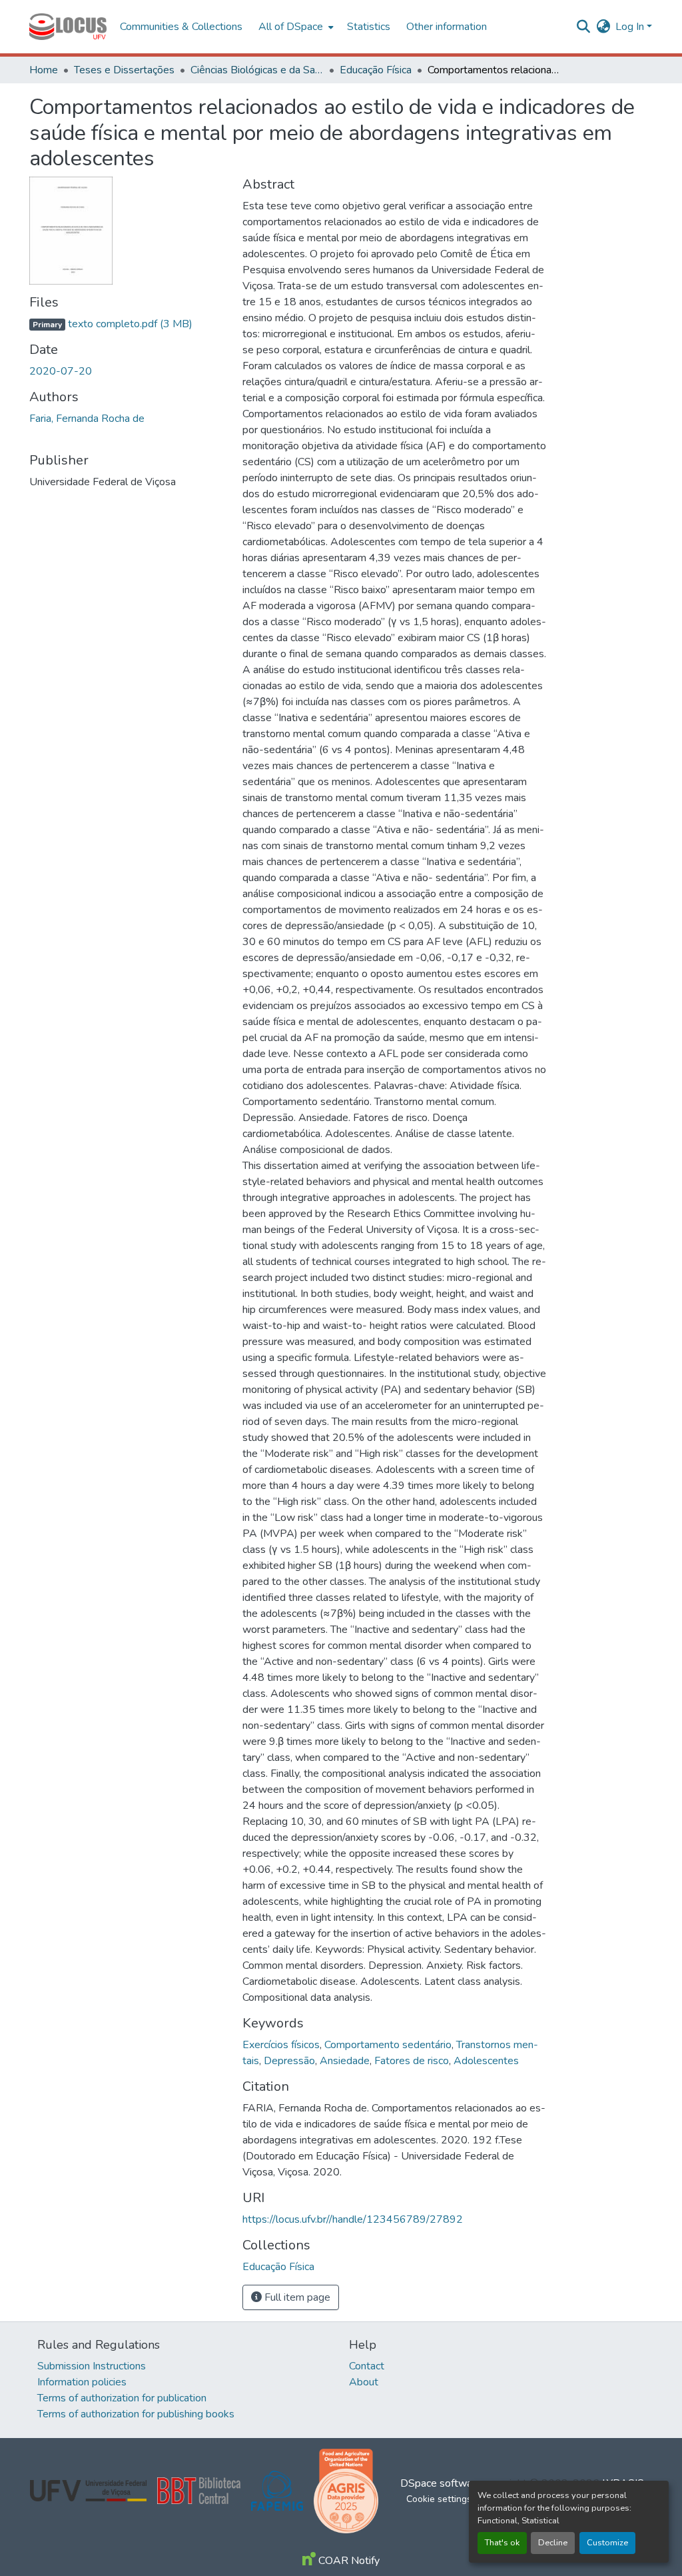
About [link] (364, 2382)
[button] (68, 27)
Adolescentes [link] (486, 2061)
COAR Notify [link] (348, 2561)
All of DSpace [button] (291, 27)
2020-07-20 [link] (61, 371)
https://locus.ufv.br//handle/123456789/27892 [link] (353, 2219)
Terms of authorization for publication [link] (122, 2398)
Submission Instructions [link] (92, 2366)
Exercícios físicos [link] (281, 2045)
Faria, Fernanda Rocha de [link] (87, 419)
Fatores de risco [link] (412, 2061)
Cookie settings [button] (439, 2499)
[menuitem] (295, 27)
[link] (128, 324)
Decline (553, 2543)
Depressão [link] (289, 2061)
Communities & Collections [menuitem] (181, 27)
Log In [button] (631, 27)
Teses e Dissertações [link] (124, 70)
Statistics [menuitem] (369, 27)
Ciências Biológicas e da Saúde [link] (257, 70)
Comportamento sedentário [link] (388, 2045)
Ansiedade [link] (345, 2061)
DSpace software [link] (441, 2483)
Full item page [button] (296, 2297)
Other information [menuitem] (447, 27)
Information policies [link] (82, 2382)
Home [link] (44, 70)
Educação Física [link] (376, 70)
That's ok (502, 2543)
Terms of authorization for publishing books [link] (136, 2414)
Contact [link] (367, 2366)
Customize (607, 2543)
